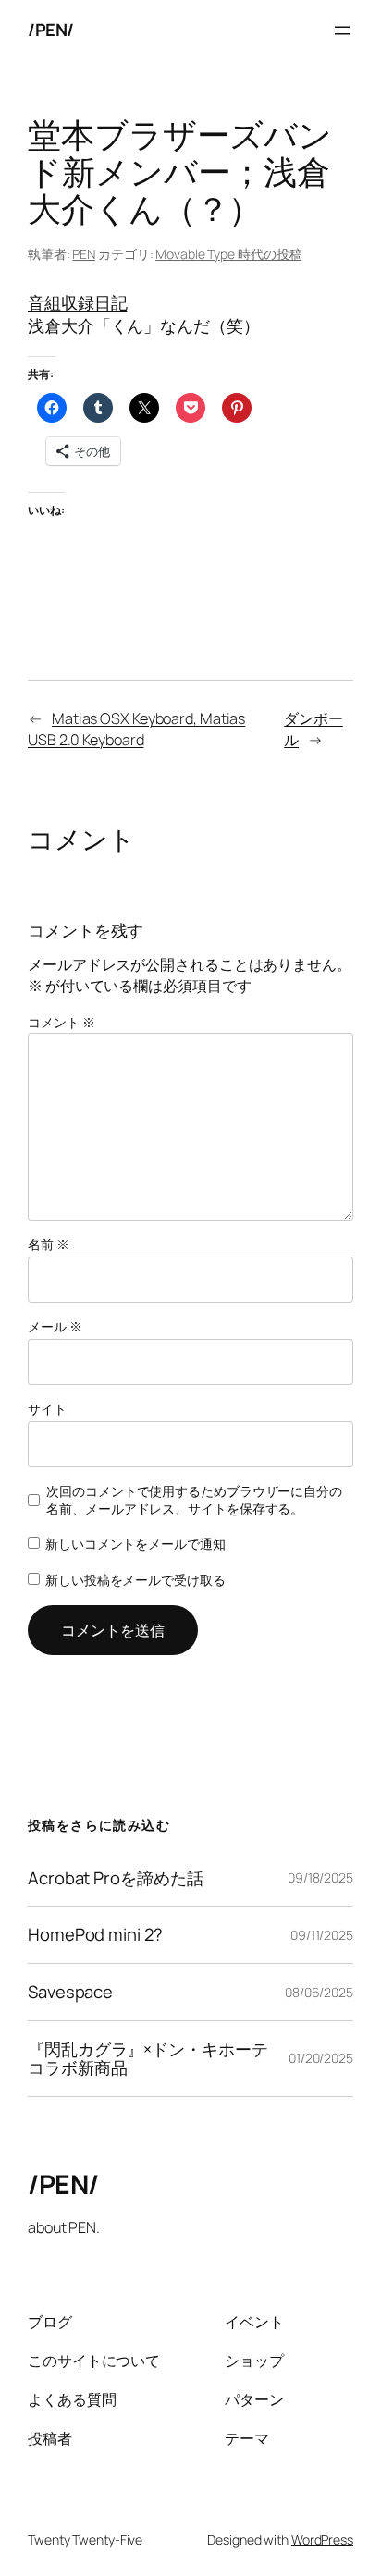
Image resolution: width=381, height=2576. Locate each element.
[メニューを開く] (342, 31)
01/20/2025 (321, 2058)
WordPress (322, 2539)
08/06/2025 (319, 1992)
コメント (61, 1022)
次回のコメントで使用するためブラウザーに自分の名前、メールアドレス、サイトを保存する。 (194, 1500)
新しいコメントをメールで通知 (135, 1544)
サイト (47, 1409)
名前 (49, 1244)
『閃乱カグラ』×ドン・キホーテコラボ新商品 (148, 2059)
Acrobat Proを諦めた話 (115, 1878)
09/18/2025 (320, 1877)
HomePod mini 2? (95, 1935)
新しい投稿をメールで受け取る (135, 1580)
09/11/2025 (322, 1935)
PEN (84, 254)
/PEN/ (51, 30)
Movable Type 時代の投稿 (228, 254)
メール (55, 1326)
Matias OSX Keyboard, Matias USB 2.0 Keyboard (136, 729)
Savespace (70, 1992)
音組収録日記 (77, 302)
